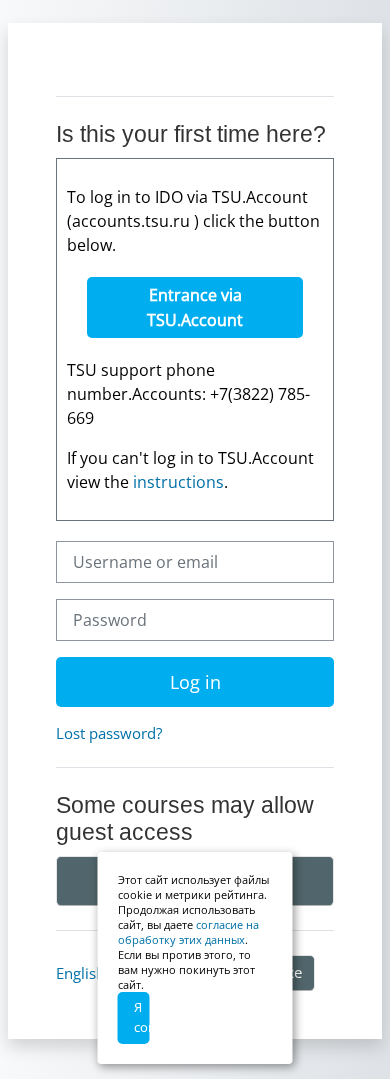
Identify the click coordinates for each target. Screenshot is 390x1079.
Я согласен (142, 1017)
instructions (178, 482)
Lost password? (109, 733)
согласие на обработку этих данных (188, 932)
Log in (195, 682)
